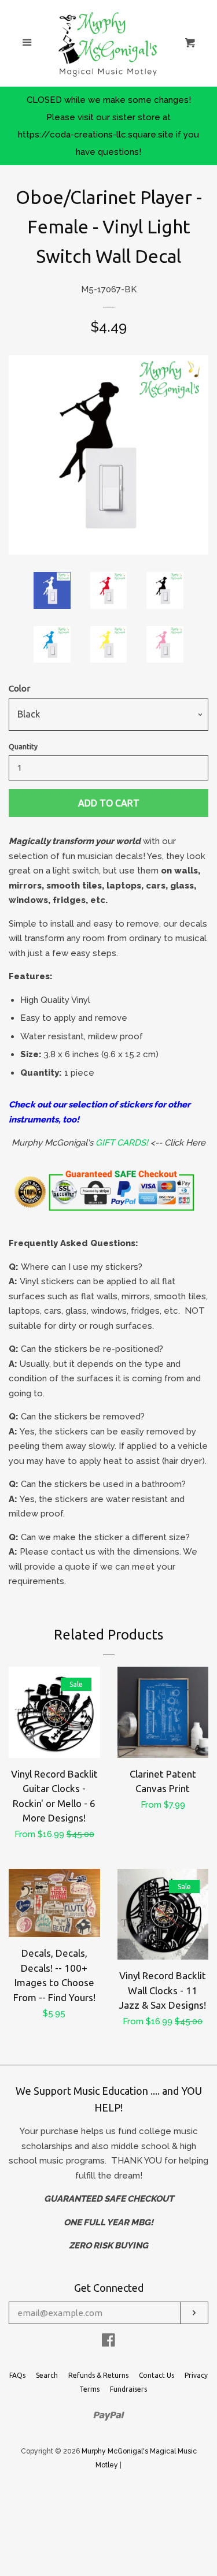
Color (19, 688)
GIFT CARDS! (122, 1143)
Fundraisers (128, 2389)
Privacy (196, 2375)
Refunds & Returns (98, 2375)
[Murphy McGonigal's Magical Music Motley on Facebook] (108, 2343)
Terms (89, 2389)
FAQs (17, 2375)
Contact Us (157, 2375)
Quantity (23, 747)
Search (47, 2375)
